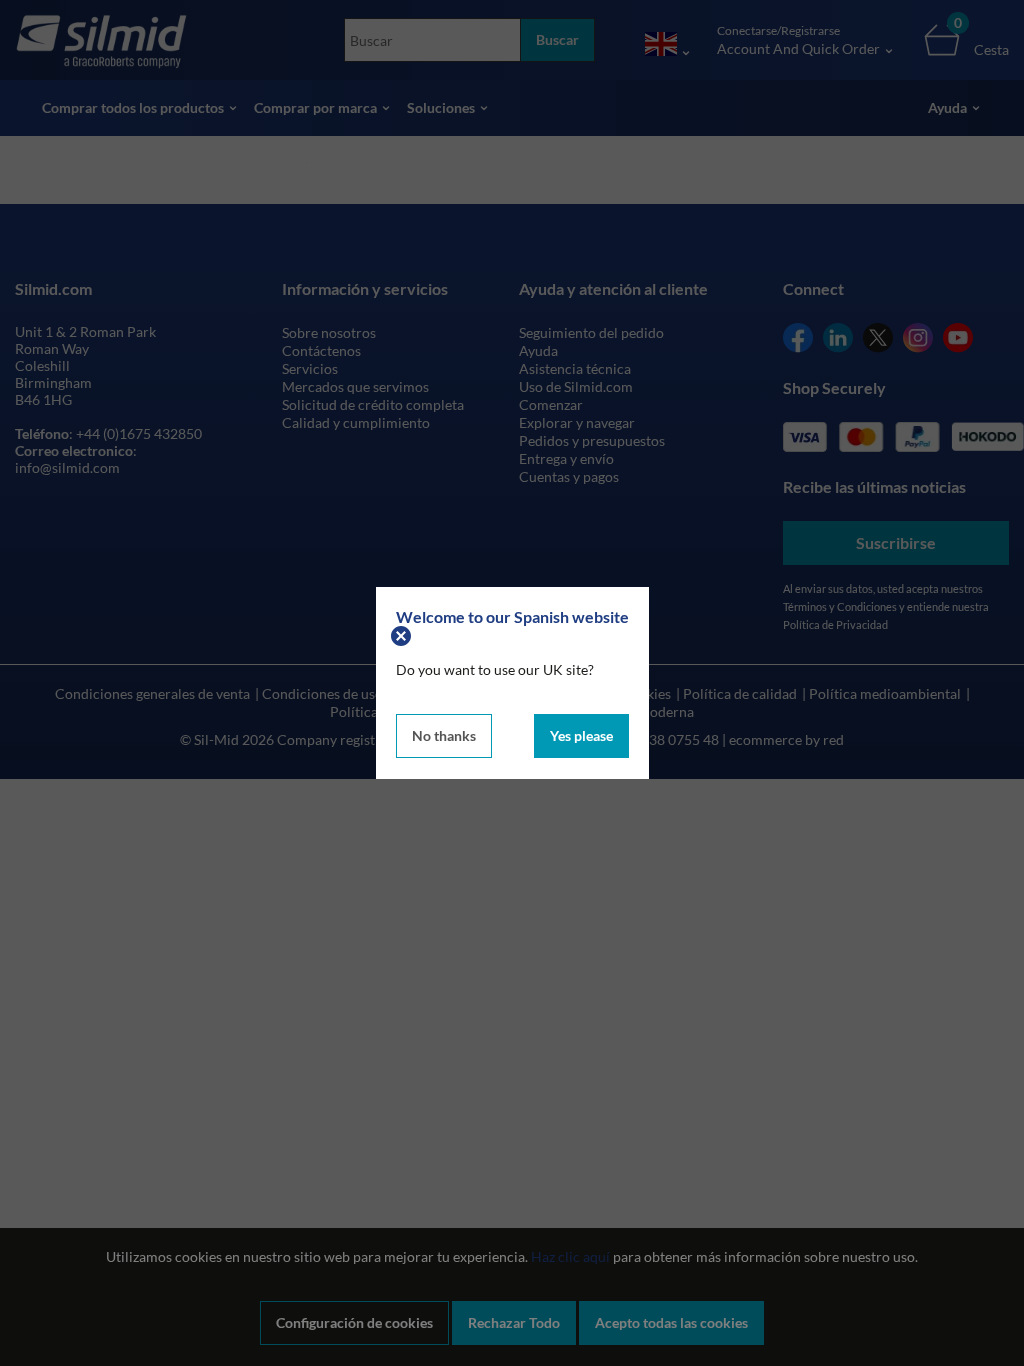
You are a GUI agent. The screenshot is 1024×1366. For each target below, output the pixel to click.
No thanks (444, 735)
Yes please (581, 735)
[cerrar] (403, 634)
